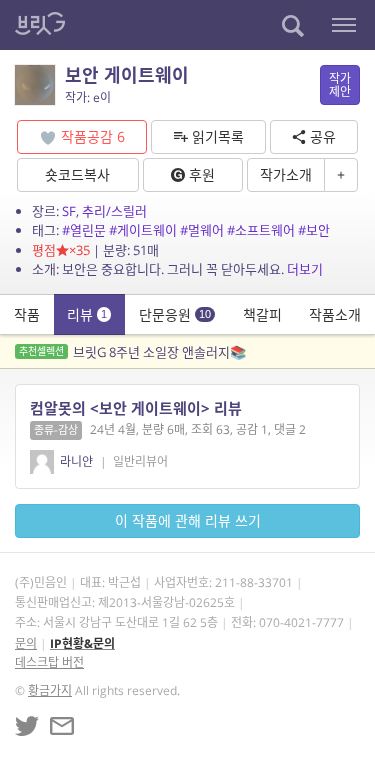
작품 (27, 314)
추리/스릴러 (114, 211)
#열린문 (84, 230)
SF (69, 211)
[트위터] (27, 726)
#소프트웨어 (261, 230)
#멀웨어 (202, 230)
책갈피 (262, 314)
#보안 (314, 230)
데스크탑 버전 (49, 662)
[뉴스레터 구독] (62, 726)
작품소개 (335, 314)
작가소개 (286, 174)
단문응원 (175, 314)
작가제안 (340, 85)
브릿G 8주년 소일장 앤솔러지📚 (132, 352)
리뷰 (87, 314)
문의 (26, 643)
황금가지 (50, 690)
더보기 (305, 269)
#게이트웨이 (143, 230)
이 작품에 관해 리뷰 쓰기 (188, 520)
